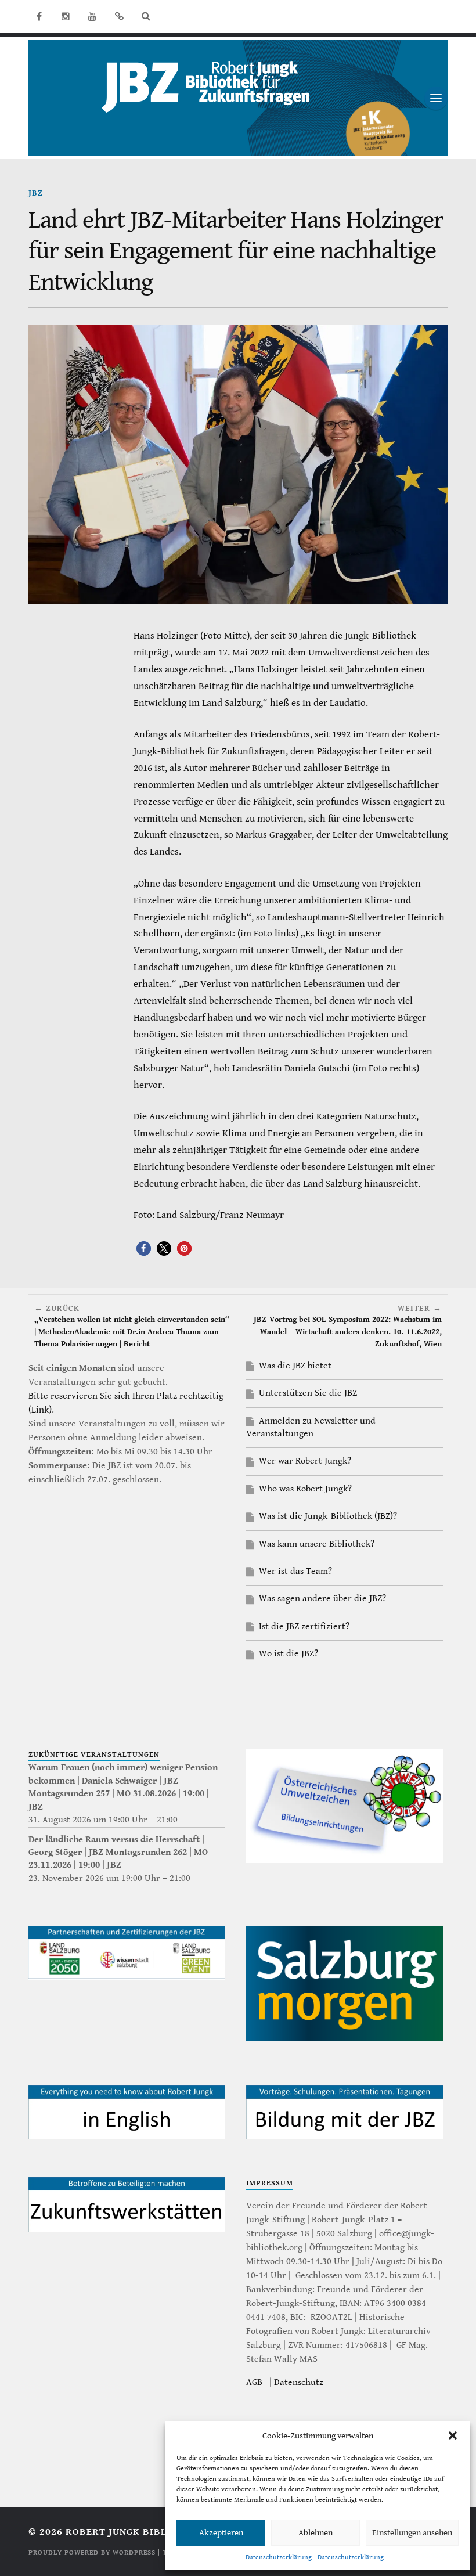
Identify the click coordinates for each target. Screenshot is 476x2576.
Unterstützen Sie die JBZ (308, 1393)
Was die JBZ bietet (295, 1366)
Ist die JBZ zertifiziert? (304, 1626)
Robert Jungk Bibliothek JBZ (145, 2532)
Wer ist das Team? (295, 1571)
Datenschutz (299, 2382)
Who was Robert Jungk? (305, 1489)
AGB (254, 2382)
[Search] (146, 16)
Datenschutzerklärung (279, 2557)
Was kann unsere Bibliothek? (317, 1544)
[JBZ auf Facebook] (39, 16)
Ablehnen (315, 2533)
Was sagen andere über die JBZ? (322, 1599)
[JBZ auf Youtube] (92, 16)
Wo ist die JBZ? (289, 1654)
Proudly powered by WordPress (92, 2552)
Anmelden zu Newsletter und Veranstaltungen (311, 1427)
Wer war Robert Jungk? (305, 1461)
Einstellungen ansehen (412, 2533)
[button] (453, 2436)
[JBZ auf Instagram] (66, 16)
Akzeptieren (221, 2533)
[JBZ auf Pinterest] (119, 16)
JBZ (36, 193)
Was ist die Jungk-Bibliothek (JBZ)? (328, 1516)
